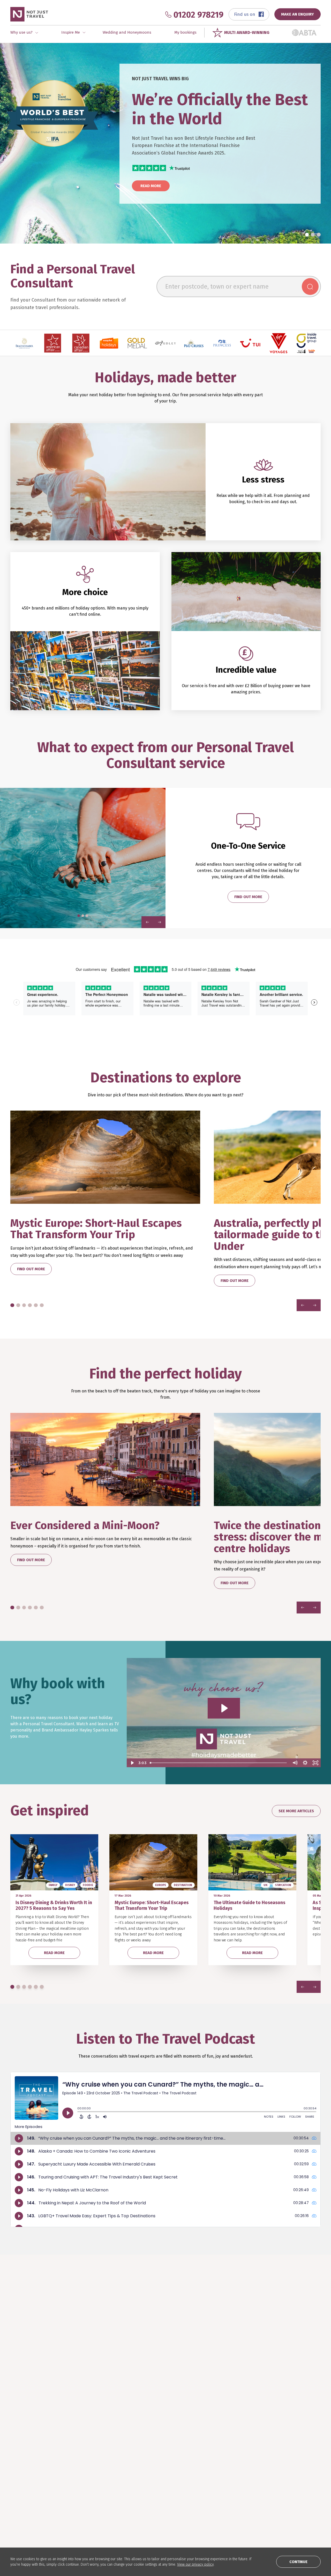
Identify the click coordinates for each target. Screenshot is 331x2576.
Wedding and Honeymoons (127, 32)
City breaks (83, 2476)
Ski (76, 2483)
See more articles (296, 1811)
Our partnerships (215, 2491)
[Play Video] (132, 1763)
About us (270, 2468)
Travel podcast (150, 2476)
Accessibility (273, 2499)
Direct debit (210, 2483)
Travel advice (211, 2499)
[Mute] (295, 1763)
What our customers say (32, 2483)
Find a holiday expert (29, 2468)
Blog (140, 2468)
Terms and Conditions (285, 2355)
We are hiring (274, 2476)
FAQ (202, 2468)
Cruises (80, 2468)
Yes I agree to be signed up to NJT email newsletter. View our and (250, 2357)
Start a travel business (283, 2483)
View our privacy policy (195, 2564)
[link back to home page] (29, 2426)
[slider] (219, 1763)
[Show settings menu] (305, 1763)
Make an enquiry (25, 2491)
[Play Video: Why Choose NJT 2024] (224, 1708)
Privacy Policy (275, 2491)
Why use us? (21, 2476)
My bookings (185, 32)
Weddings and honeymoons (98, 2491)
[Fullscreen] (315, 1763)
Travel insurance (214, 2476)
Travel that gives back (156, 2483)
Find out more (248, 897)
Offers (79, 2499)
